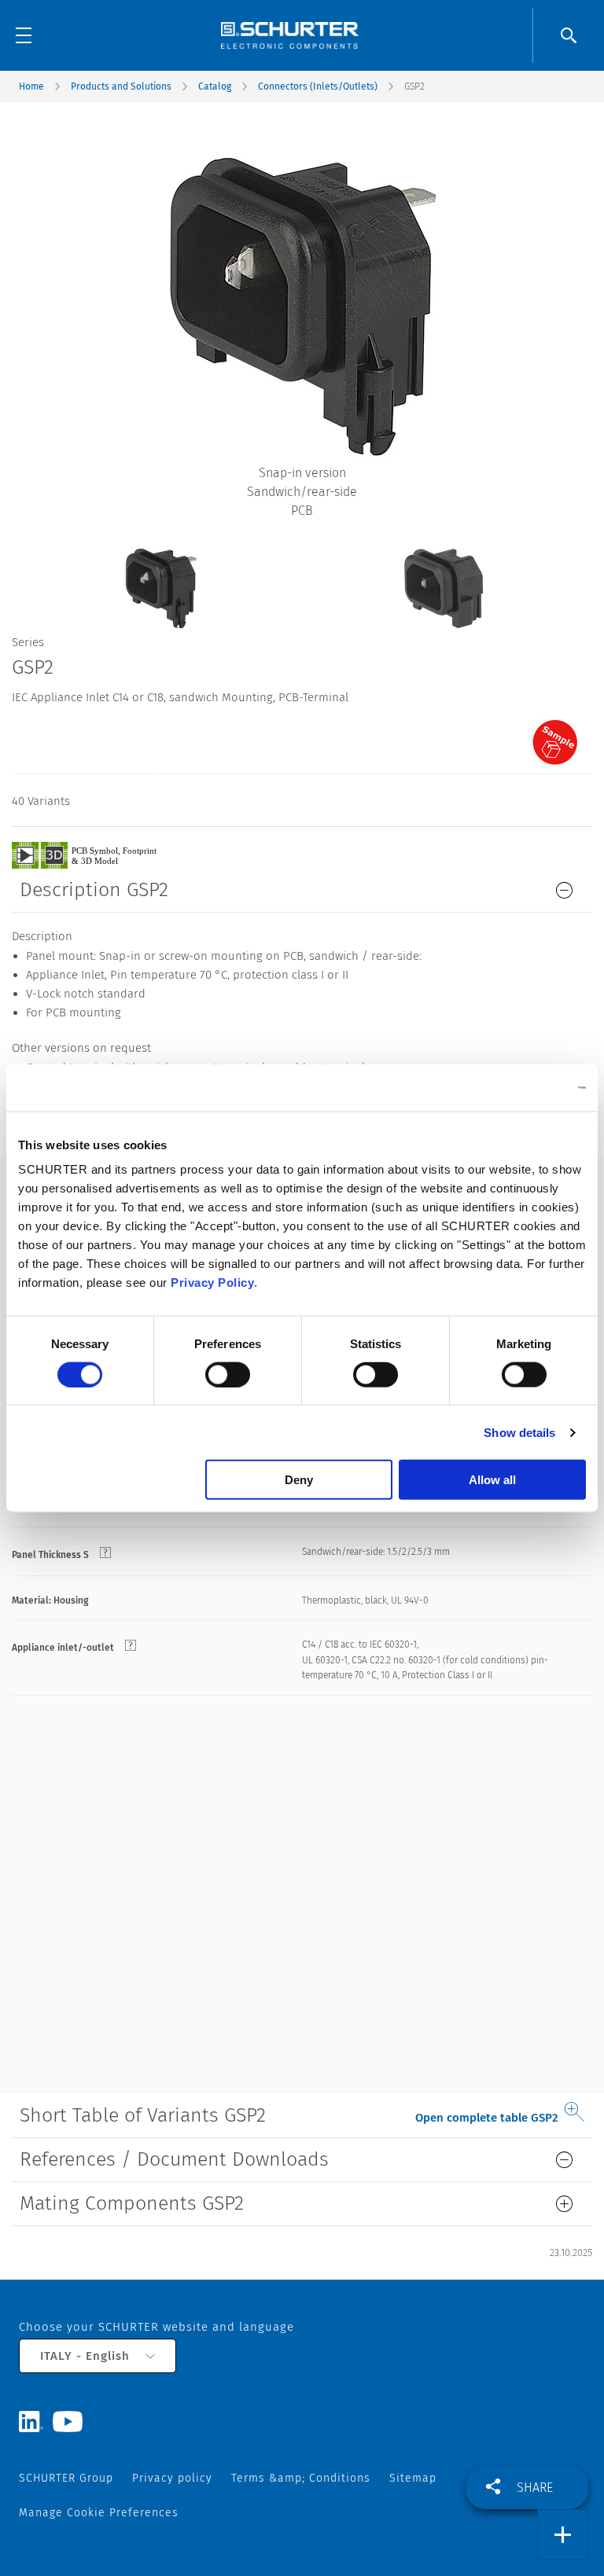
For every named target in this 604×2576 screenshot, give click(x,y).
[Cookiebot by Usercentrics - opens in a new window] (517, 1087)
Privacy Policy (212, 1282)
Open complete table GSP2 (487, 2118)
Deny (299, 1480)
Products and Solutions (121, 86)
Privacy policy (172, 2478)
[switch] (228, 1374)
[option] (161, 577)
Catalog (215, 86)
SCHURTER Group (66, 2478)
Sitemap (413, 2478)
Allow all (492, 1480)
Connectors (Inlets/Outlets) (318, 86)
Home (31, 86)
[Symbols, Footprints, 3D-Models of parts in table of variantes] (102, 854)
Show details (519, 1432)
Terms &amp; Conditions (301, 2478)
